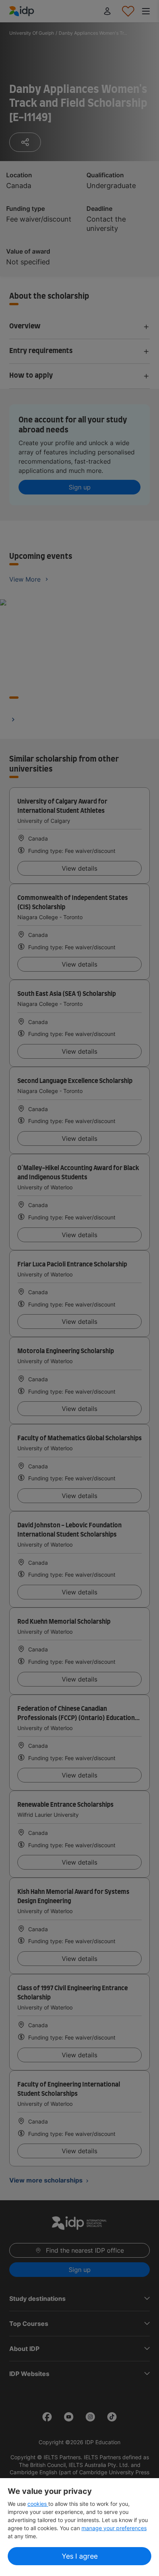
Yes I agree (80, 2556)
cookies (38, 2504)
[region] (79, 2527)
